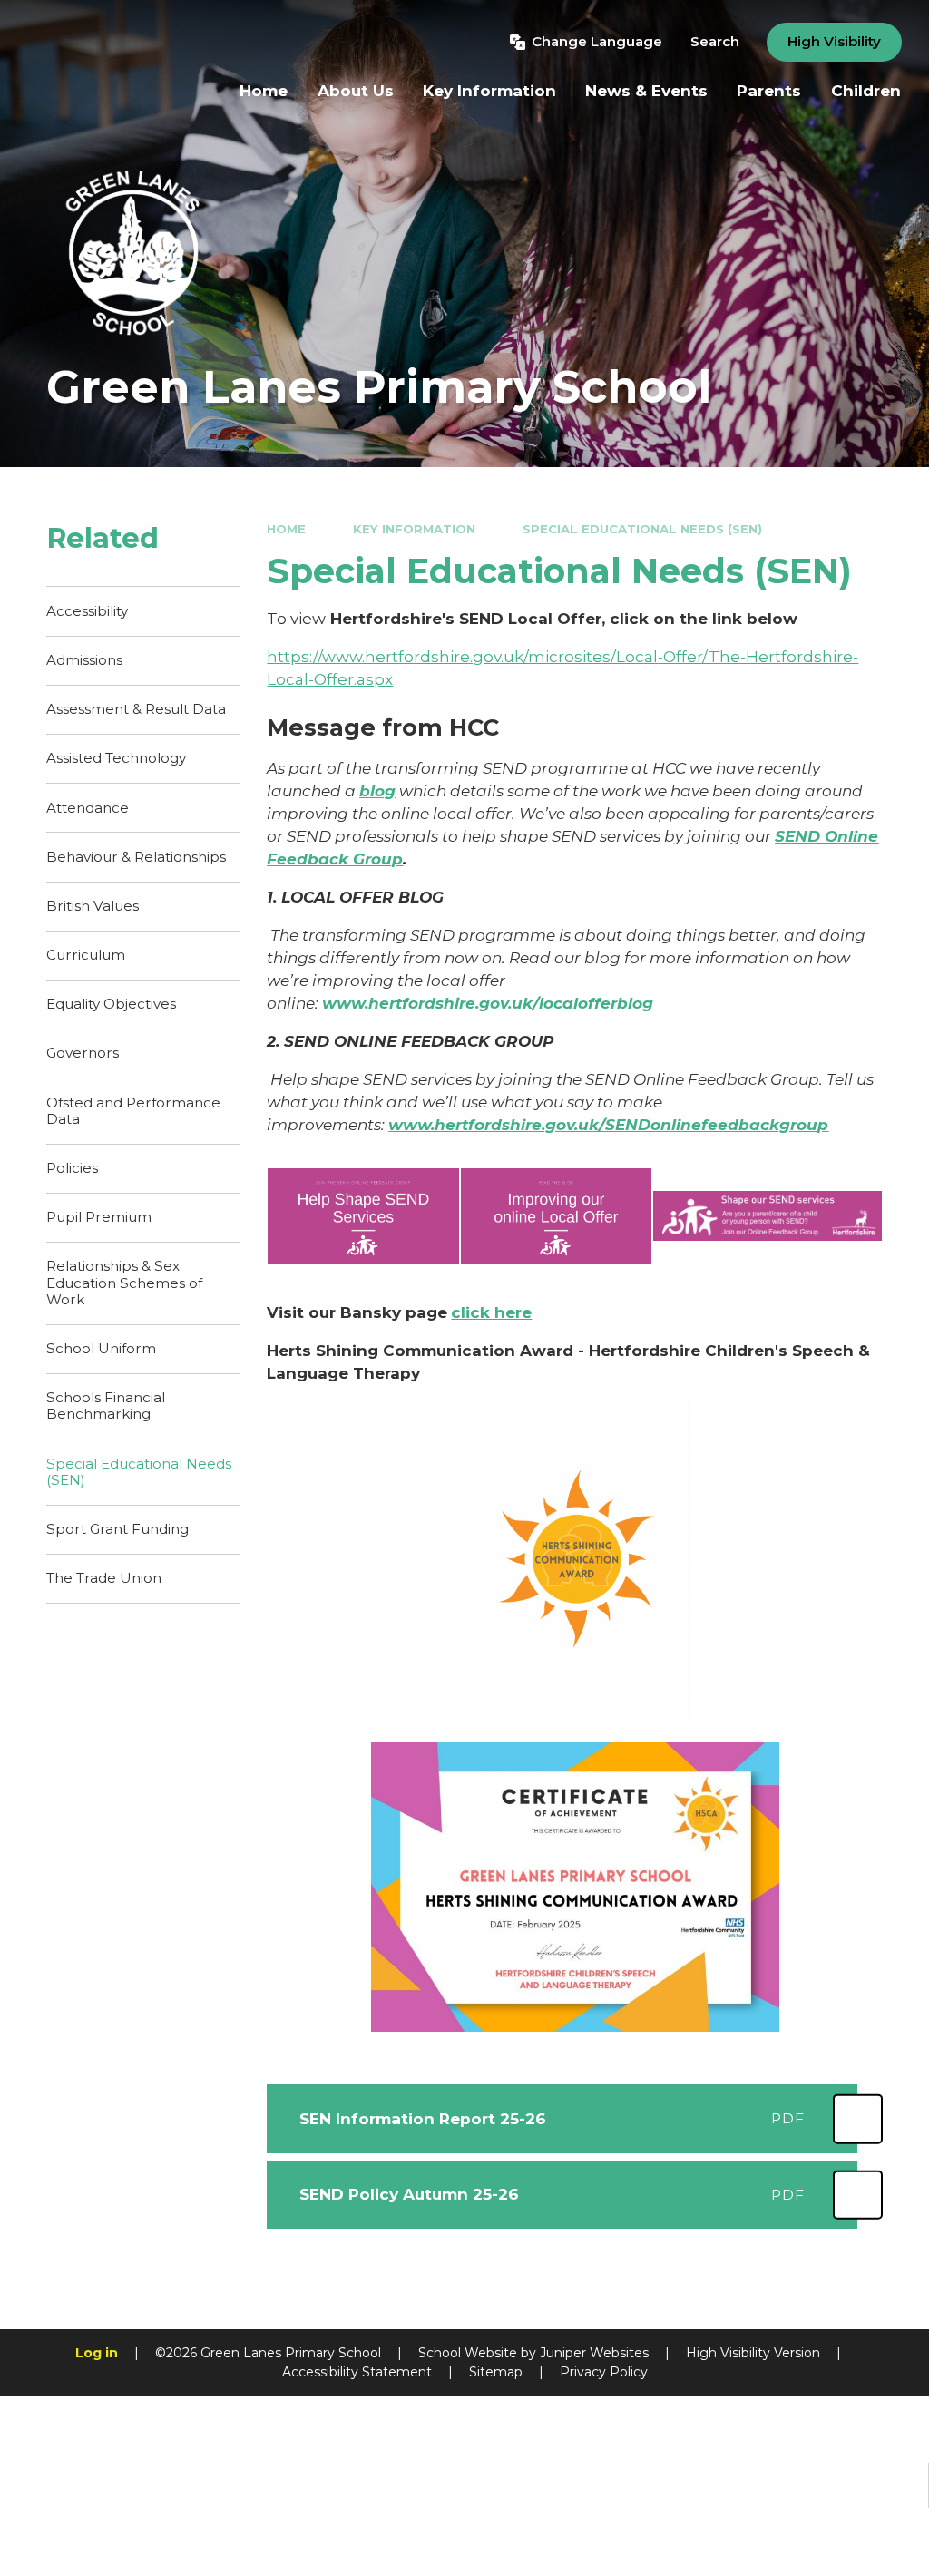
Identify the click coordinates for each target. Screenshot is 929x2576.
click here (491, 1312)
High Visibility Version (753, 2353)
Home (286, 529)
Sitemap (496, 2372)
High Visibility (834, 41)
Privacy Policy (604, 2372)
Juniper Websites (594, 2353)
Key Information (414, 529)
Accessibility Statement (357, 2372)
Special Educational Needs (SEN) (642, 529)
